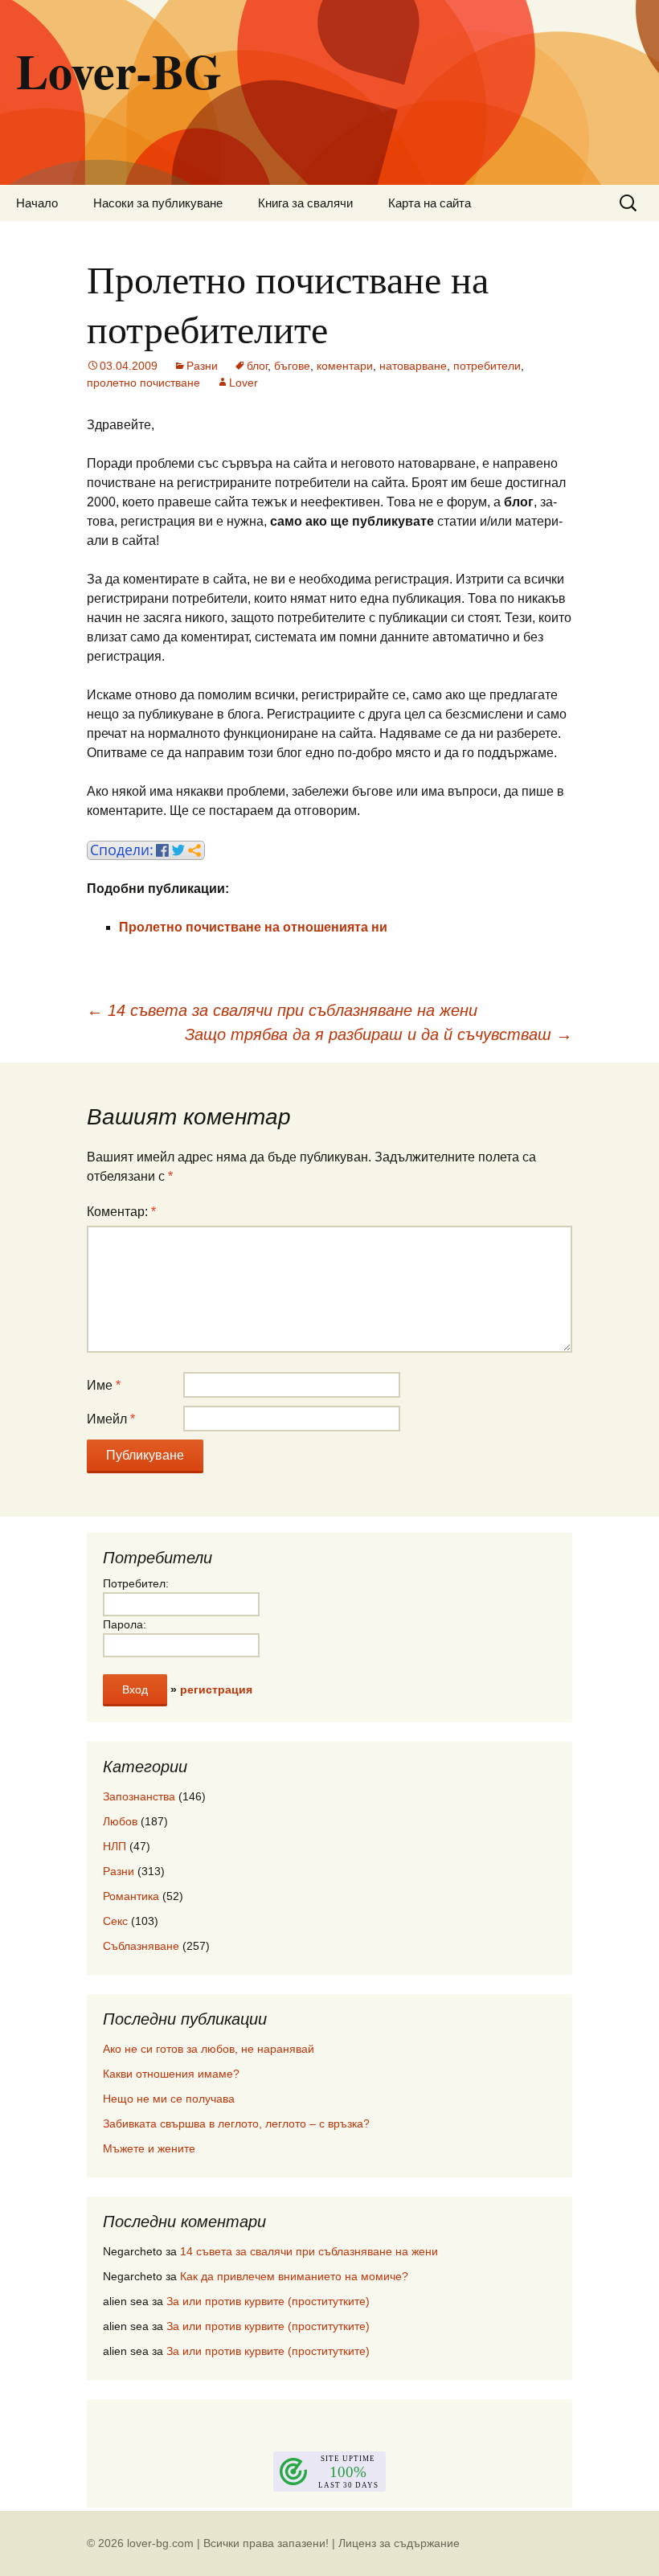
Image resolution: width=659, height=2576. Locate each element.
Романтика (131, 1896)
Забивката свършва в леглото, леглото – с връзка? (236, 2123)
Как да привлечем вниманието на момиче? (294, 2276)
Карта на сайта (430, 203)
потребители (487, 366)
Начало (37, 203)
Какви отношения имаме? (171, 2074)
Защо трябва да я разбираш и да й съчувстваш (379, 1034)
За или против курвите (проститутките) (268, 2301)
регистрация (216, 1689)
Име (104, 1385)
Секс (115, 1921)
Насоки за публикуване (158, 203)
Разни (202, 366)
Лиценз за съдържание (399, 2543)
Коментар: (121, 1212)
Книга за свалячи (305, 203)
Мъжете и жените (149, 2148)
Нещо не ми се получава (169, 2099)
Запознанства (139, 1796)
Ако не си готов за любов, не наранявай (209, 2049)
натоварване (413, 366)
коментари (345, 366)
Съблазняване (141, 1946)
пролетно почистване (143, 383)
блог (257, 366)
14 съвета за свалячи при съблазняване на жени (282, 1010)
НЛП (115, 1846)
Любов (120, 1821)
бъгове (292, 366)
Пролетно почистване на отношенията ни (253, 927)
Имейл (111, 1419)
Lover (244, 383)
